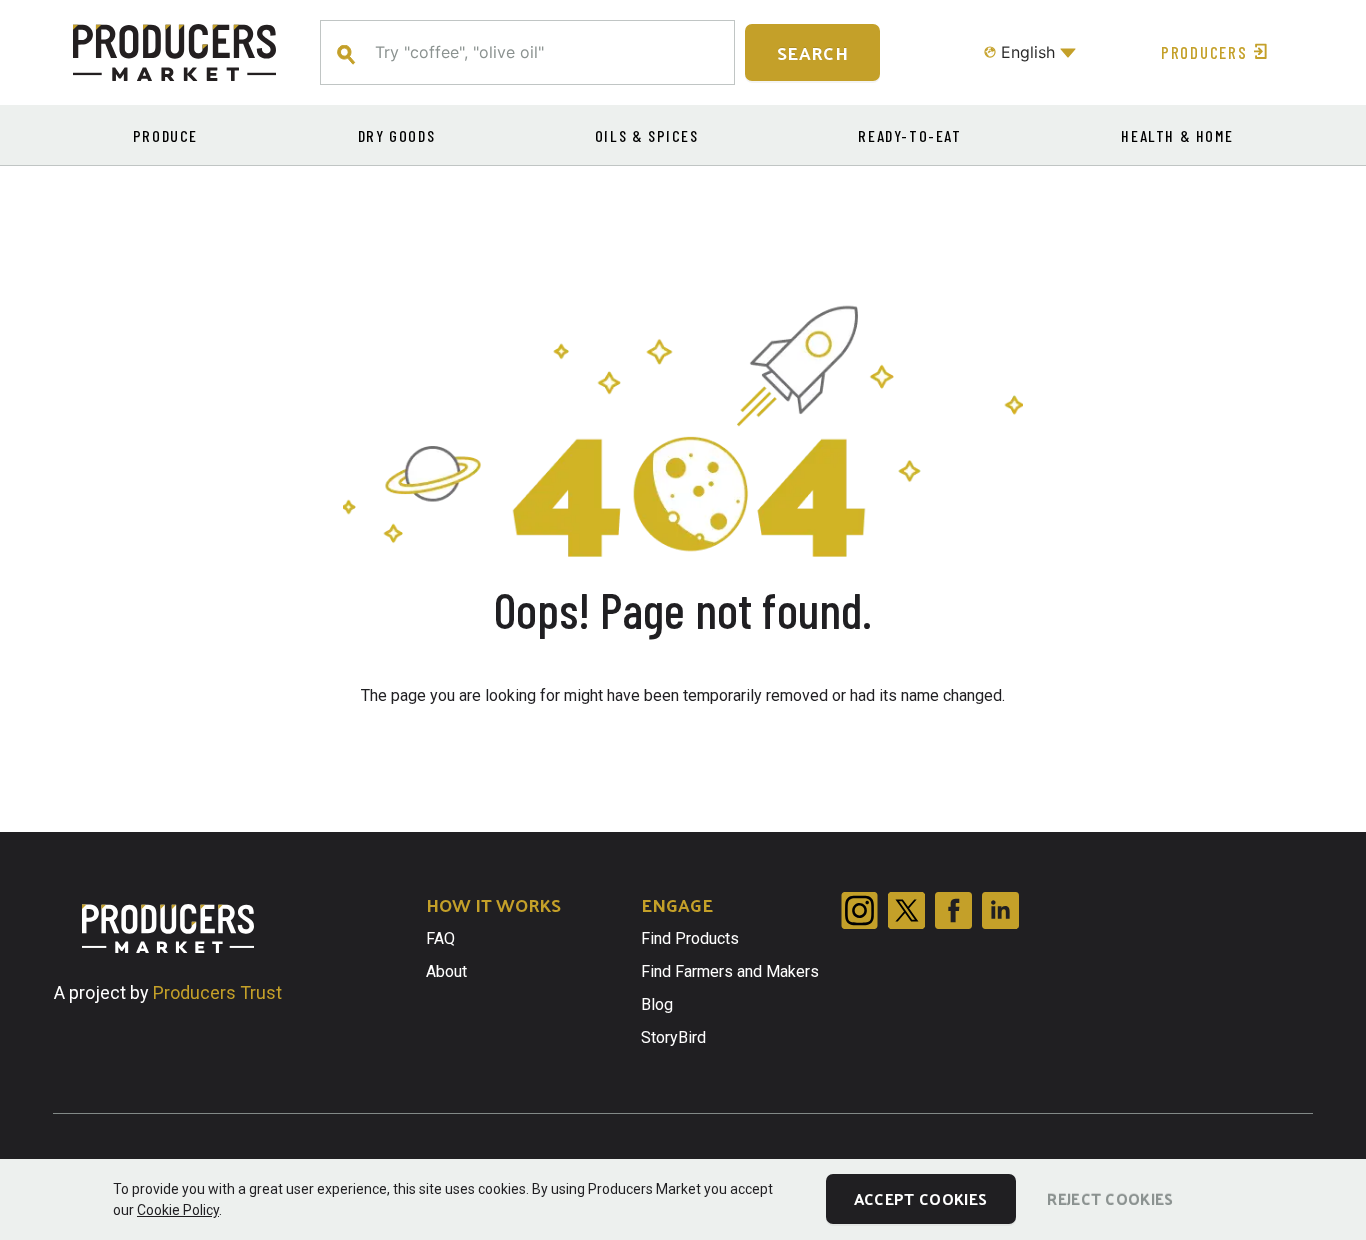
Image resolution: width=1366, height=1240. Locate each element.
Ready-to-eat (909, 135)
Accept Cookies (920, 1198)
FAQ (440, 938)
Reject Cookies (1110, 1198)
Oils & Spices (647, 135)
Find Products (690, 938)
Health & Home (1177, 135)
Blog (657, 1004)
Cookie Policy (178, 1210)
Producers (1204, 52)
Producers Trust (217, 992)
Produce (165, 135)
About (446, 971)
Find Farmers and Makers (730, 971)
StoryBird (673, 1037)
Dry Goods (396, 135)
